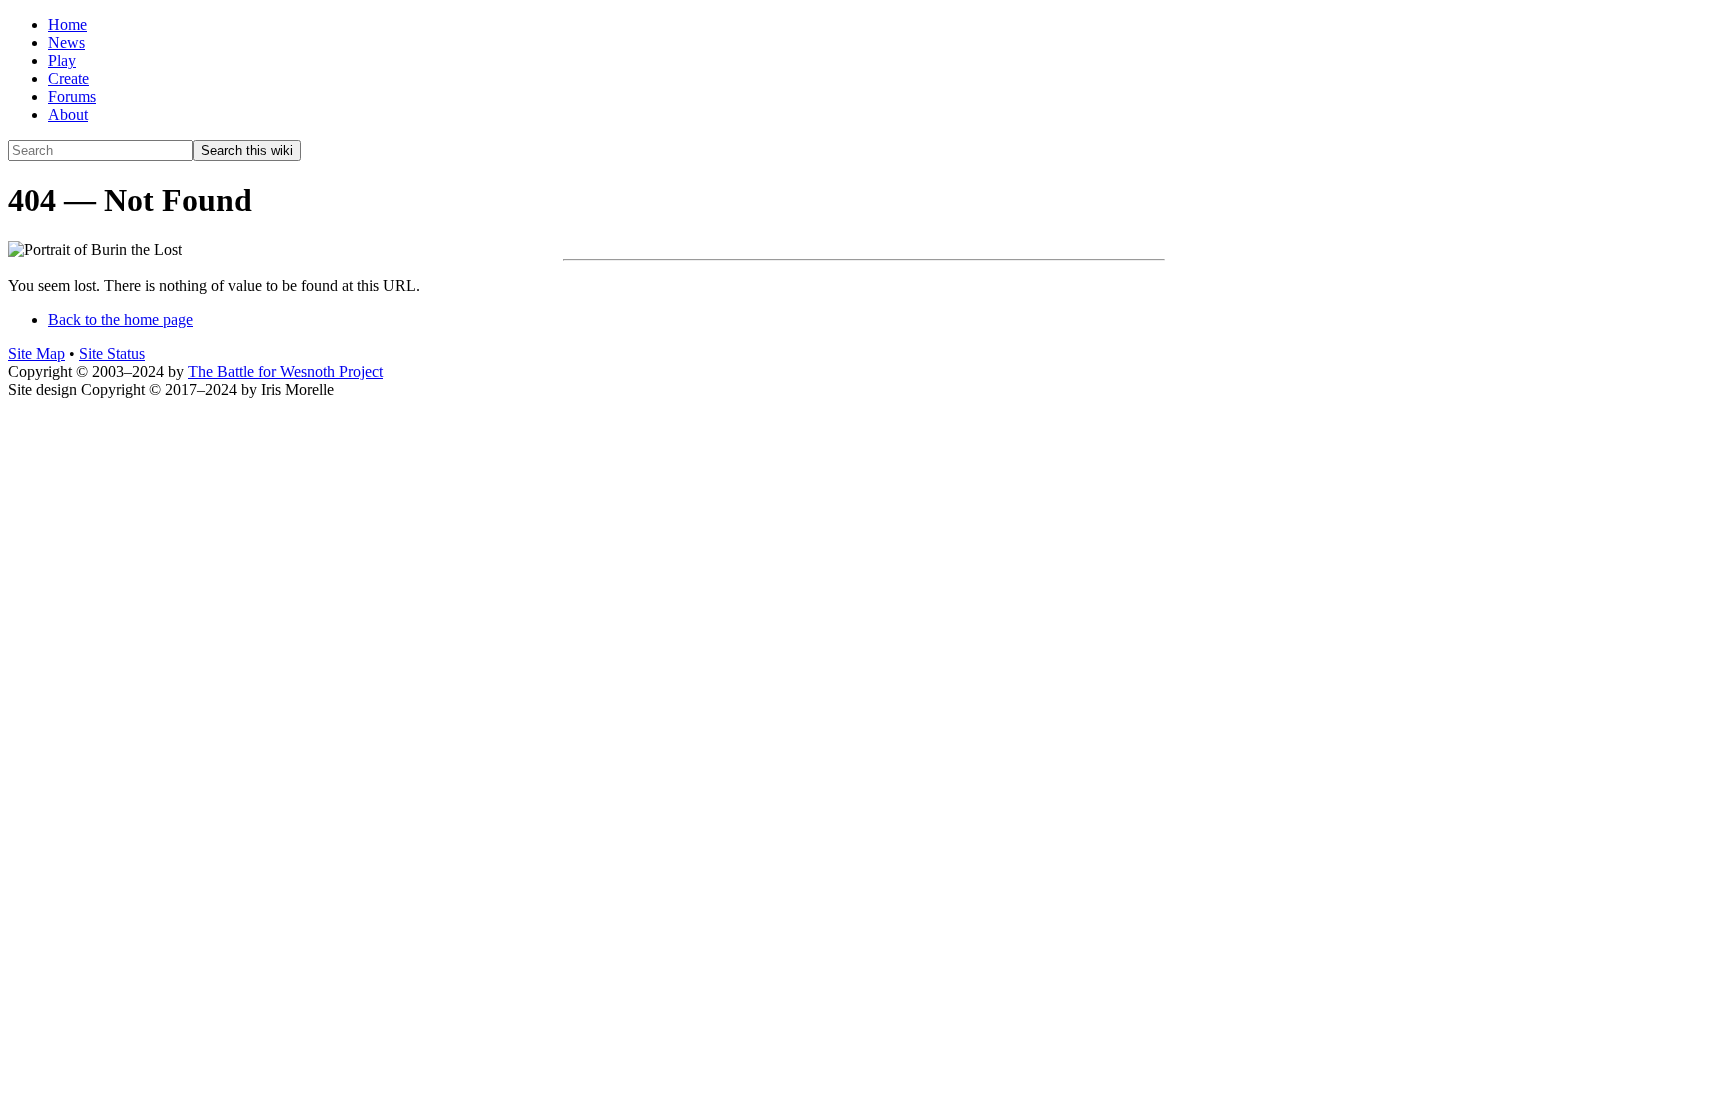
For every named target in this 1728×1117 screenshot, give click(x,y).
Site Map (36, 353)
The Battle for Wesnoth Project (285, 371)
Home (67, 24)
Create (68, 78)
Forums (72, 96)
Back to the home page (120, 319)
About (68, 114)
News (66, 42)
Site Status (112, 353)
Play (62, 60)
